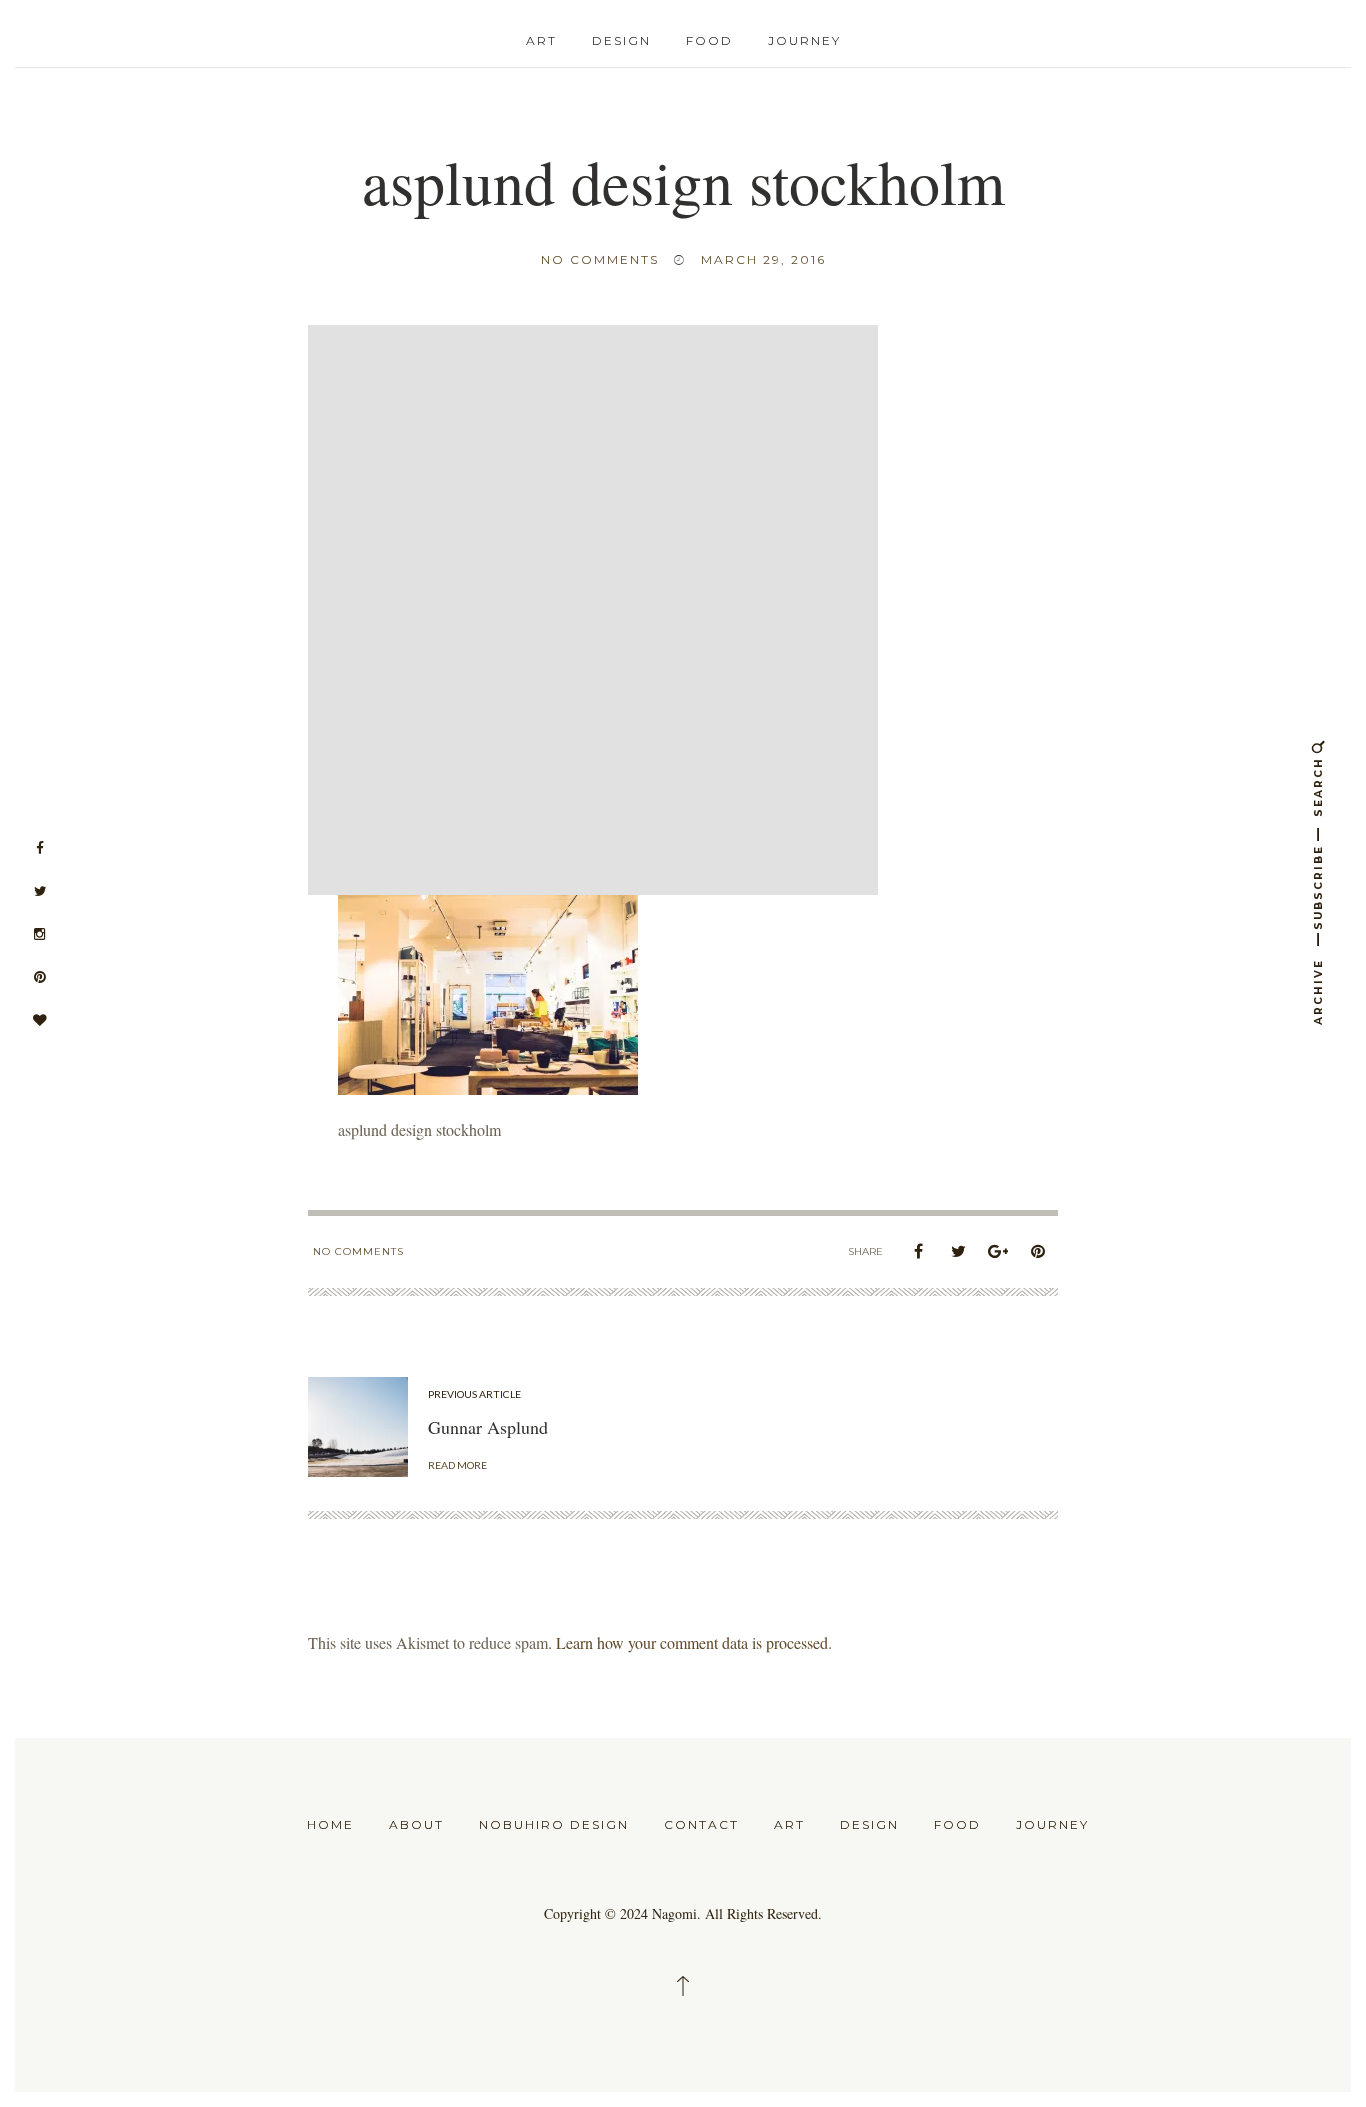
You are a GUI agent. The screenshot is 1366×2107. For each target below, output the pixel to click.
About (416, 1824)
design (621, 40)
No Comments (600, 259)
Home (330, 1824)
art (541, 40)
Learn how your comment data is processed (692, 1642)
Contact (701, 1824)
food (709, 40)
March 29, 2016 (763, 259)
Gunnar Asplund (488, 1427)
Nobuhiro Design (554, 1824)
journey (804, 40)
